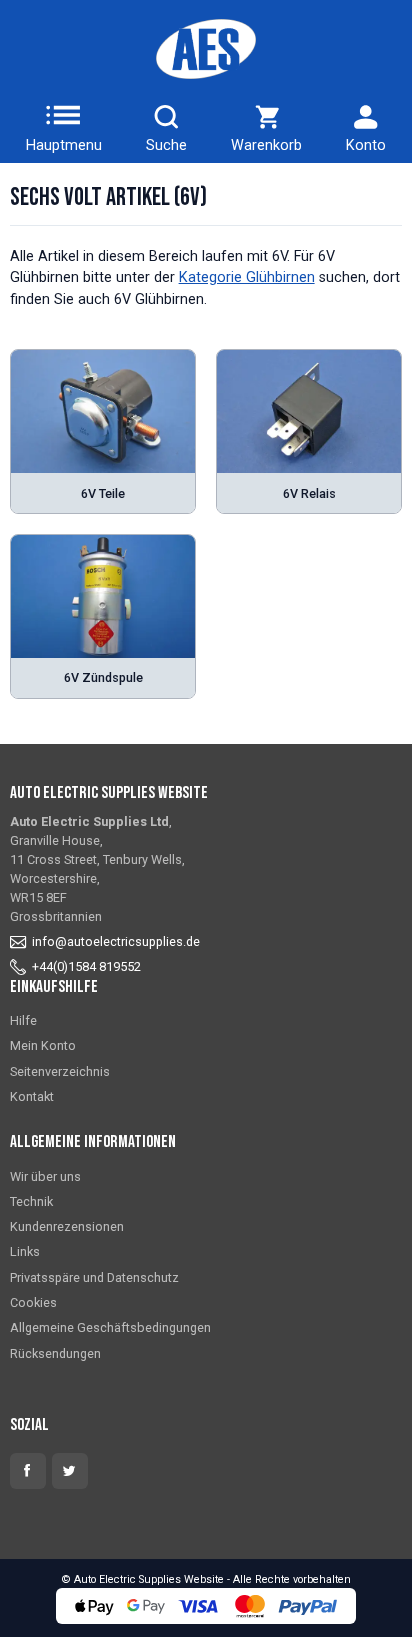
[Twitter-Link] (70, 1471)
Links (25, 1251)
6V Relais (309, 493)
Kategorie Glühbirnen (247, 277)
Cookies (33, 1302)
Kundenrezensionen (67, 1226)
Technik (31, 1201)
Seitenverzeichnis (60, 1071)
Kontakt (32, 1096)
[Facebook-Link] (28, 1471)
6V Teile (103, 493)
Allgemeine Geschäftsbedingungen (110, 1327)
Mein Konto (43, 1045)
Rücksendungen (55, 1353)
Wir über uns (45, 1176)
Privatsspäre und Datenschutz (94, 1277)
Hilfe (23, 1020)
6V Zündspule (103, 677)
